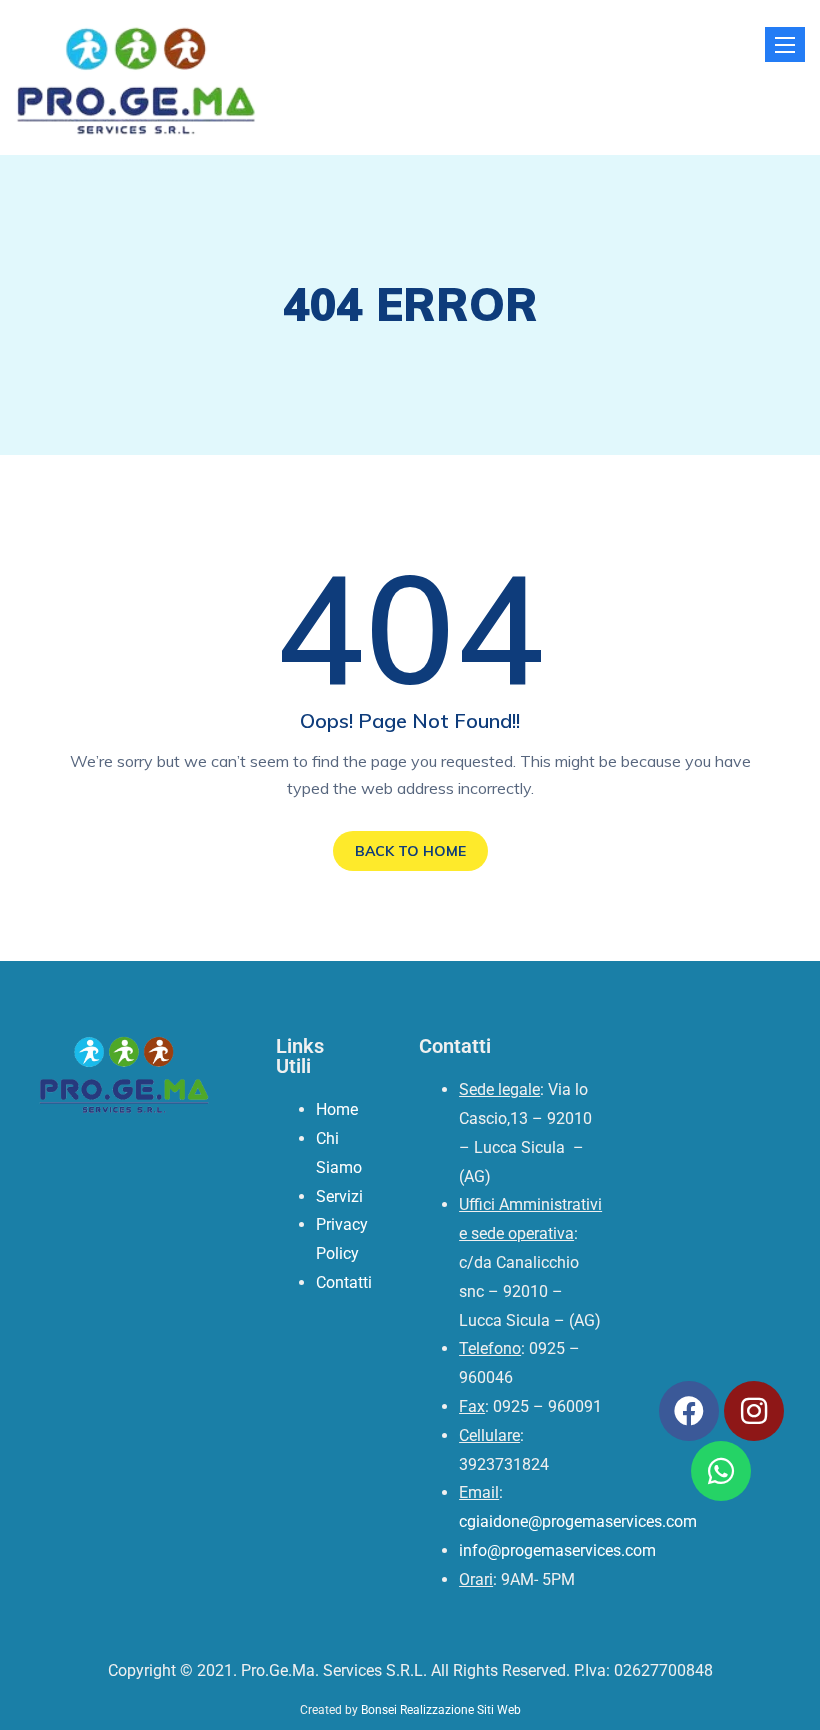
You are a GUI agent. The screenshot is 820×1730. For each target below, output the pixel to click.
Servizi (339, 1196)
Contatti (344, 1282)
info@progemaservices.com (557, 1550)
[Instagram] (754, 1411)
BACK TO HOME (410, 851)
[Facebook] (689, 1411)
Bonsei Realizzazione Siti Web (441, 1710)
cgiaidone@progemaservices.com (578, 1521)
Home (337, 1109)
